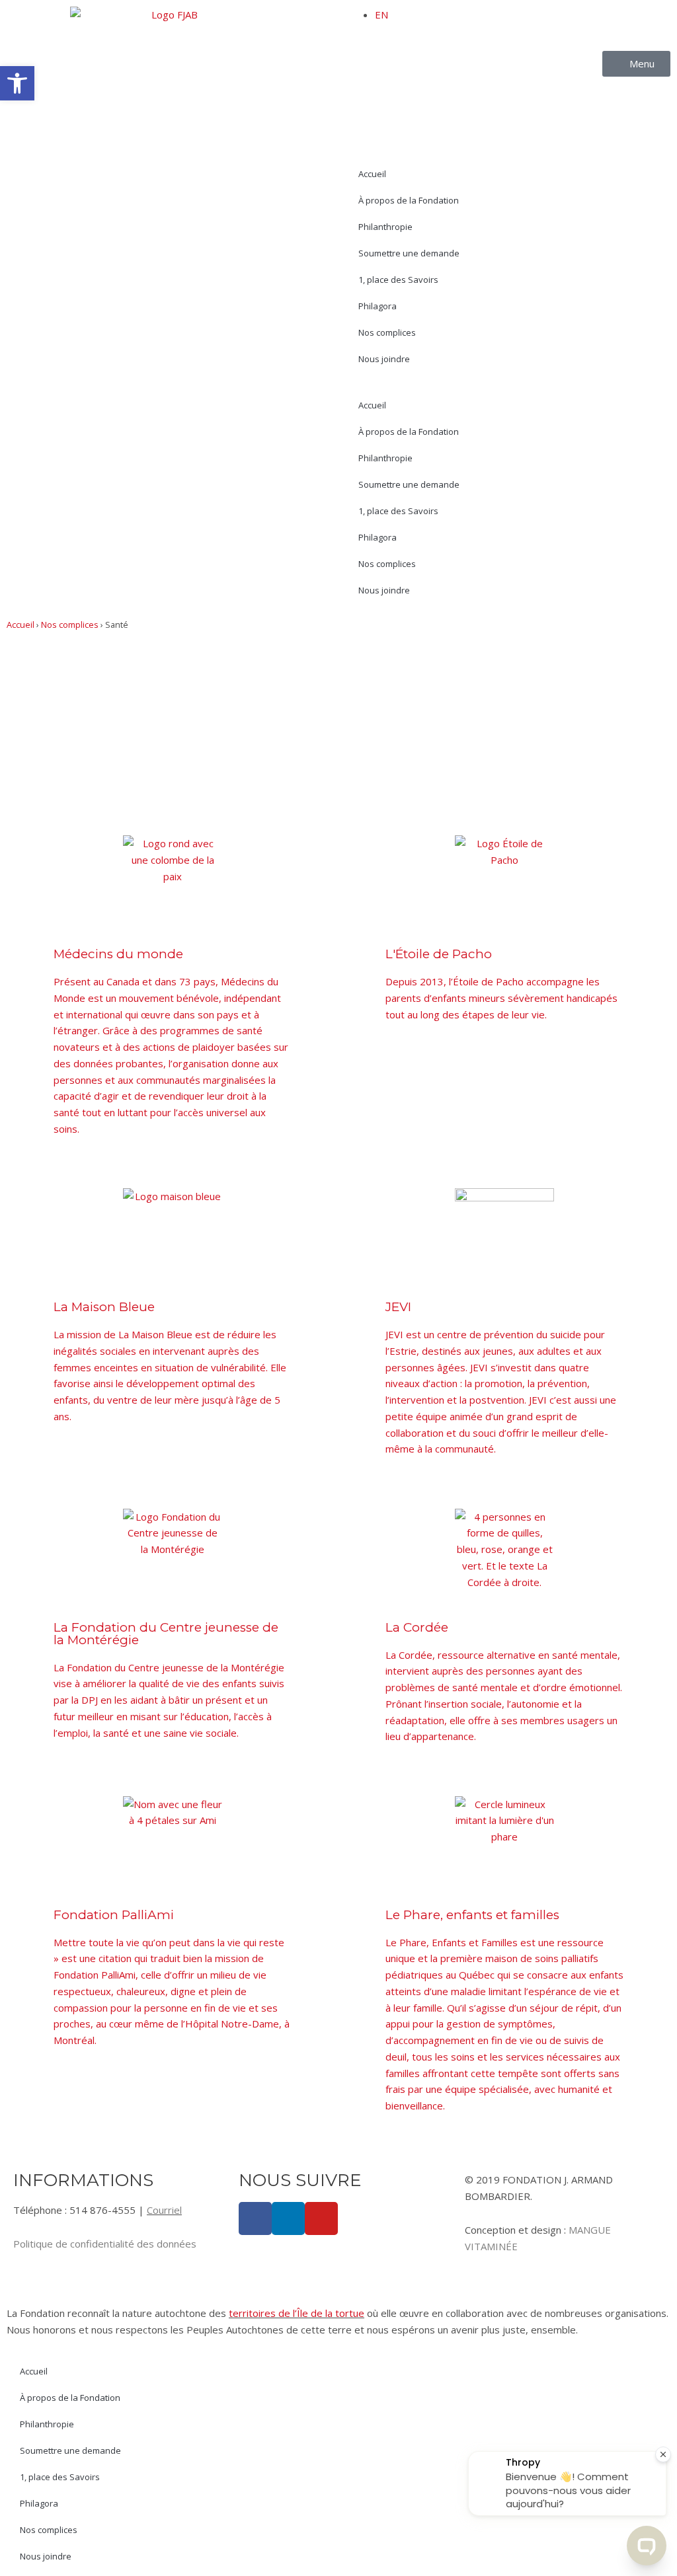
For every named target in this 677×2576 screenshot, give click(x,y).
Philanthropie (385, 227)
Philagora (378, 306)
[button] (17, 83)
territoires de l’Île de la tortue (297, 2313)
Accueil (372, 174)
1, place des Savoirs (398, 280)
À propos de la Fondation (409, 200)
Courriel (164, 2210)
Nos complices (387, 332)
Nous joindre (384, 359)
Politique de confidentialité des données (105, 2244)
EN (381, 15)
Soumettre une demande (409, 253)
